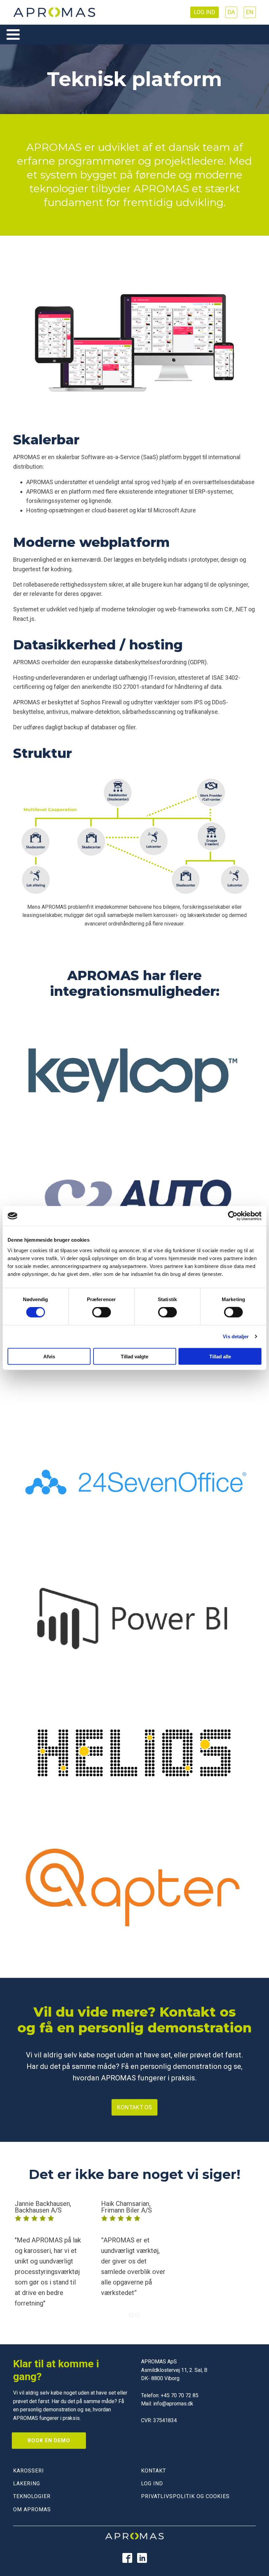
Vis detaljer (236, 1336)
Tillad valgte (134, 1356)
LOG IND (152, 2483)
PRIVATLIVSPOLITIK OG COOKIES (185, 2496)
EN (250, 12)
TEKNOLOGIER (32, 2496)
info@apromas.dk (173, 2404)
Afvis (49, 1356)
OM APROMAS (32, 2509)
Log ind (205, 12)
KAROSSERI (29, 2471)
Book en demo (49, 2440)
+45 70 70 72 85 (180, 2395)
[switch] (102, 1312)
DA (231, 12)
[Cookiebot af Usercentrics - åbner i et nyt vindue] (233, 1216)
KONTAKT (154, 2471)
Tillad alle (220, 1356)
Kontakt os (134, 2107)
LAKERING (27, 2483)
